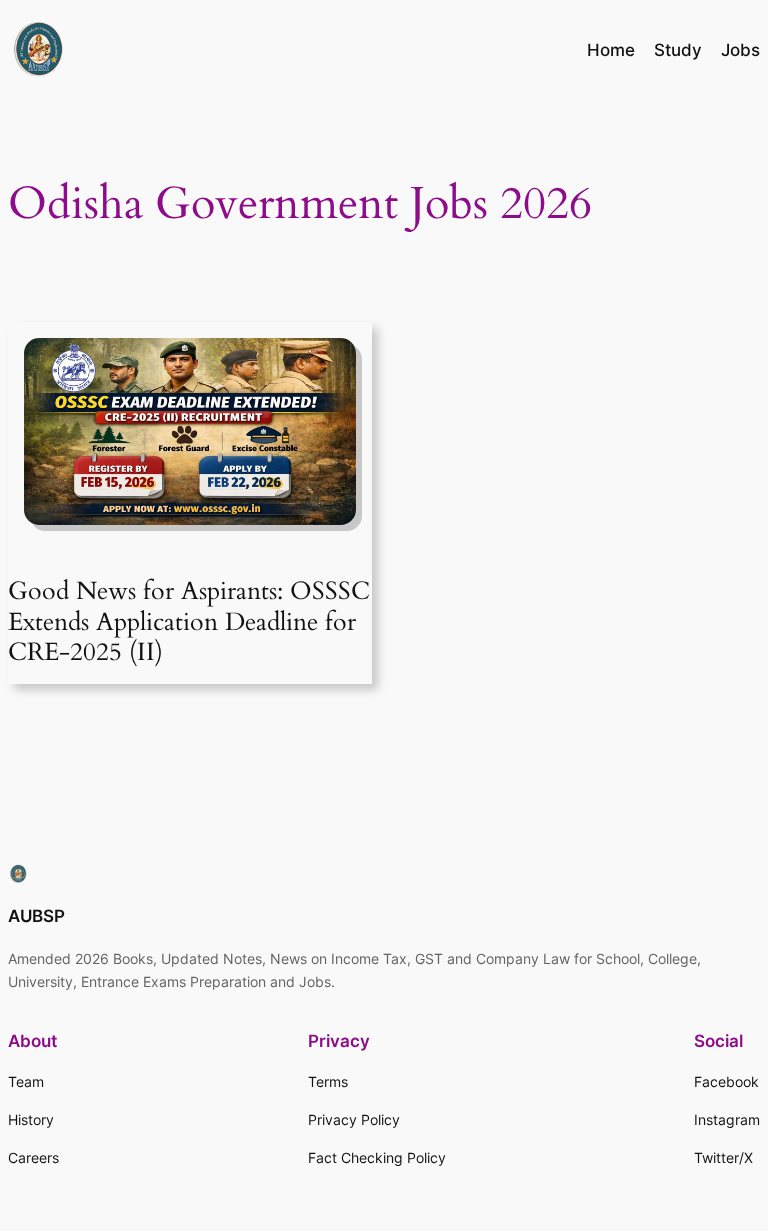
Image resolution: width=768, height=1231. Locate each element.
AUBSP (36, 916)
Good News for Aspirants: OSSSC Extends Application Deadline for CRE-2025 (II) (189, 621)
